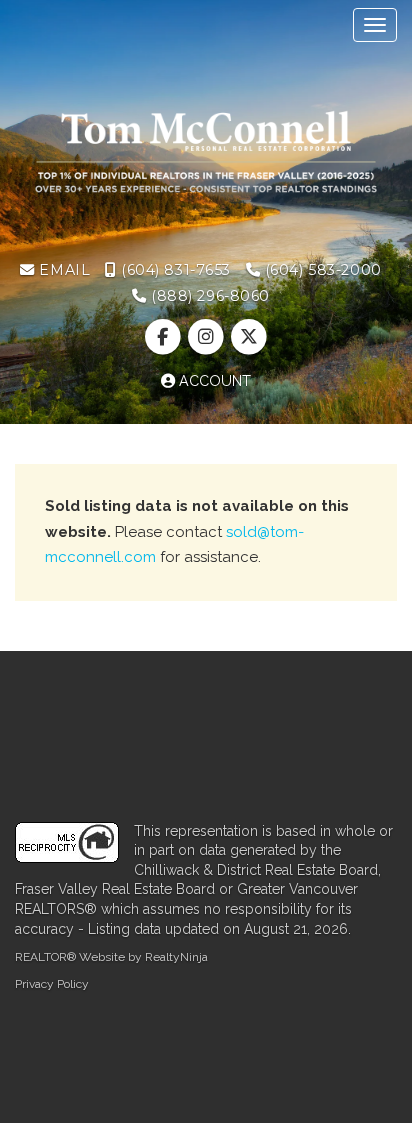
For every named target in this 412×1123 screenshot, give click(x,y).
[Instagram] (207, 338)
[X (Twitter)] (249, 338)
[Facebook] (164, 338)
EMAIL (62, 270)
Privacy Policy (52, 984)
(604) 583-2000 (321, 270)
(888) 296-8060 (208, 296)
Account (213, 381)
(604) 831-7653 (173, 270)
